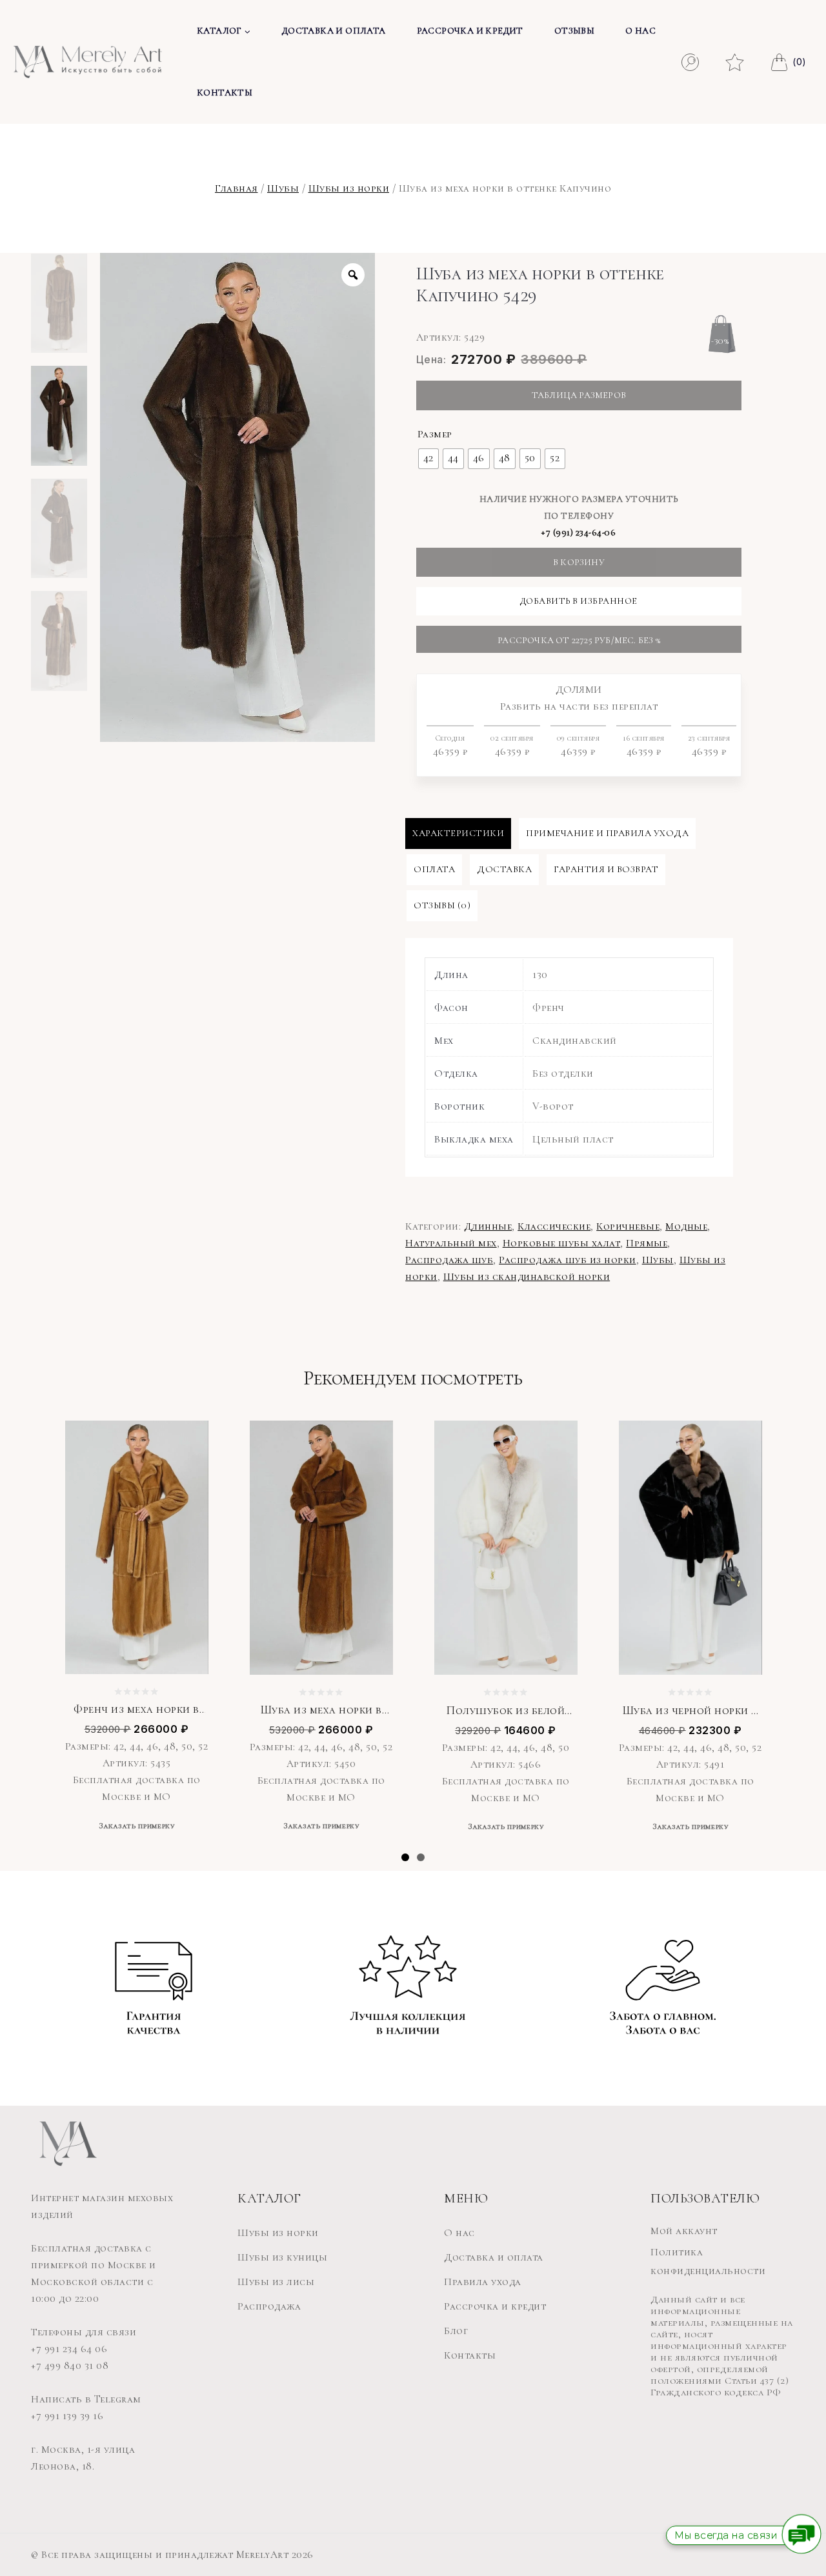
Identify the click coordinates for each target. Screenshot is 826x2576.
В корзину (579, 562)
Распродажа (269, 2306)
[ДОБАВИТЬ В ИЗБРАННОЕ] (189, 1439)
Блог (456, 2331)
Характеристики (458, 833)
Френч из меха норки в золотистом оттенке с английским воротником (136, 1710)
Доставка (504, 869)
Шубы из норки (349, 188)
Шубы (283, 188)
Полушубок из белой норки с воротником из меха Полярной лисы (506, 1711)
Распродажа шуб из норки (568, 1260)
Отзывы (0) (442, 905)
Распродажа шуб (449, 1260)
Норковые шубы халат (562, 1243)
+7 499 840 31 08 (70, 2366)
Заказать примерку (137, 1826)
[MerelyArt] (88, 62)
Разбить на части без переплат (587, 721)
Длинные (488, 1226)
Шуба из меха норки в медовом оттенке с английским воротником (321, 1710)
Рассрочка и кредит (470, 31)
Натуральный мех (451, 1243)
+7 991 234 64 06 (69, 2349)
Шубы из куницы (282, 2257)
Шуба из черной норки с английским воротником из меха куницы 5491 (690, 1711)
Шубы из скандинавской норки (527, 1277)
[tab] (458, 834)
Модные (686, 1226)
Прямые (647, 1243)
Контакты (225, 93)
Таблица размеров (579, 395)
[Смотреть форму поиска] (690, 62)
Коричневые (628, 1226)
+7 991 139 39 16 (67, 2416)
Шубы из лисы (276, 2282)
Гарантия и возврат (606, 869)
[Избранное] (735, 59)
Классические (554, 1226)
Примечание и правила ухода (607, 833)
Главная (237, 188)
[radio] (428, 459)
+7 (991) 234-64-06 (579, 533)
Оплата (434, 869)
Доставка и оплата (334, 31)
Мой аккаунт (684, 2231)
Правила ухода (483, 2282)
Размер (435, 434)
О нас (640, 31)
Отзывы (574, 31)
